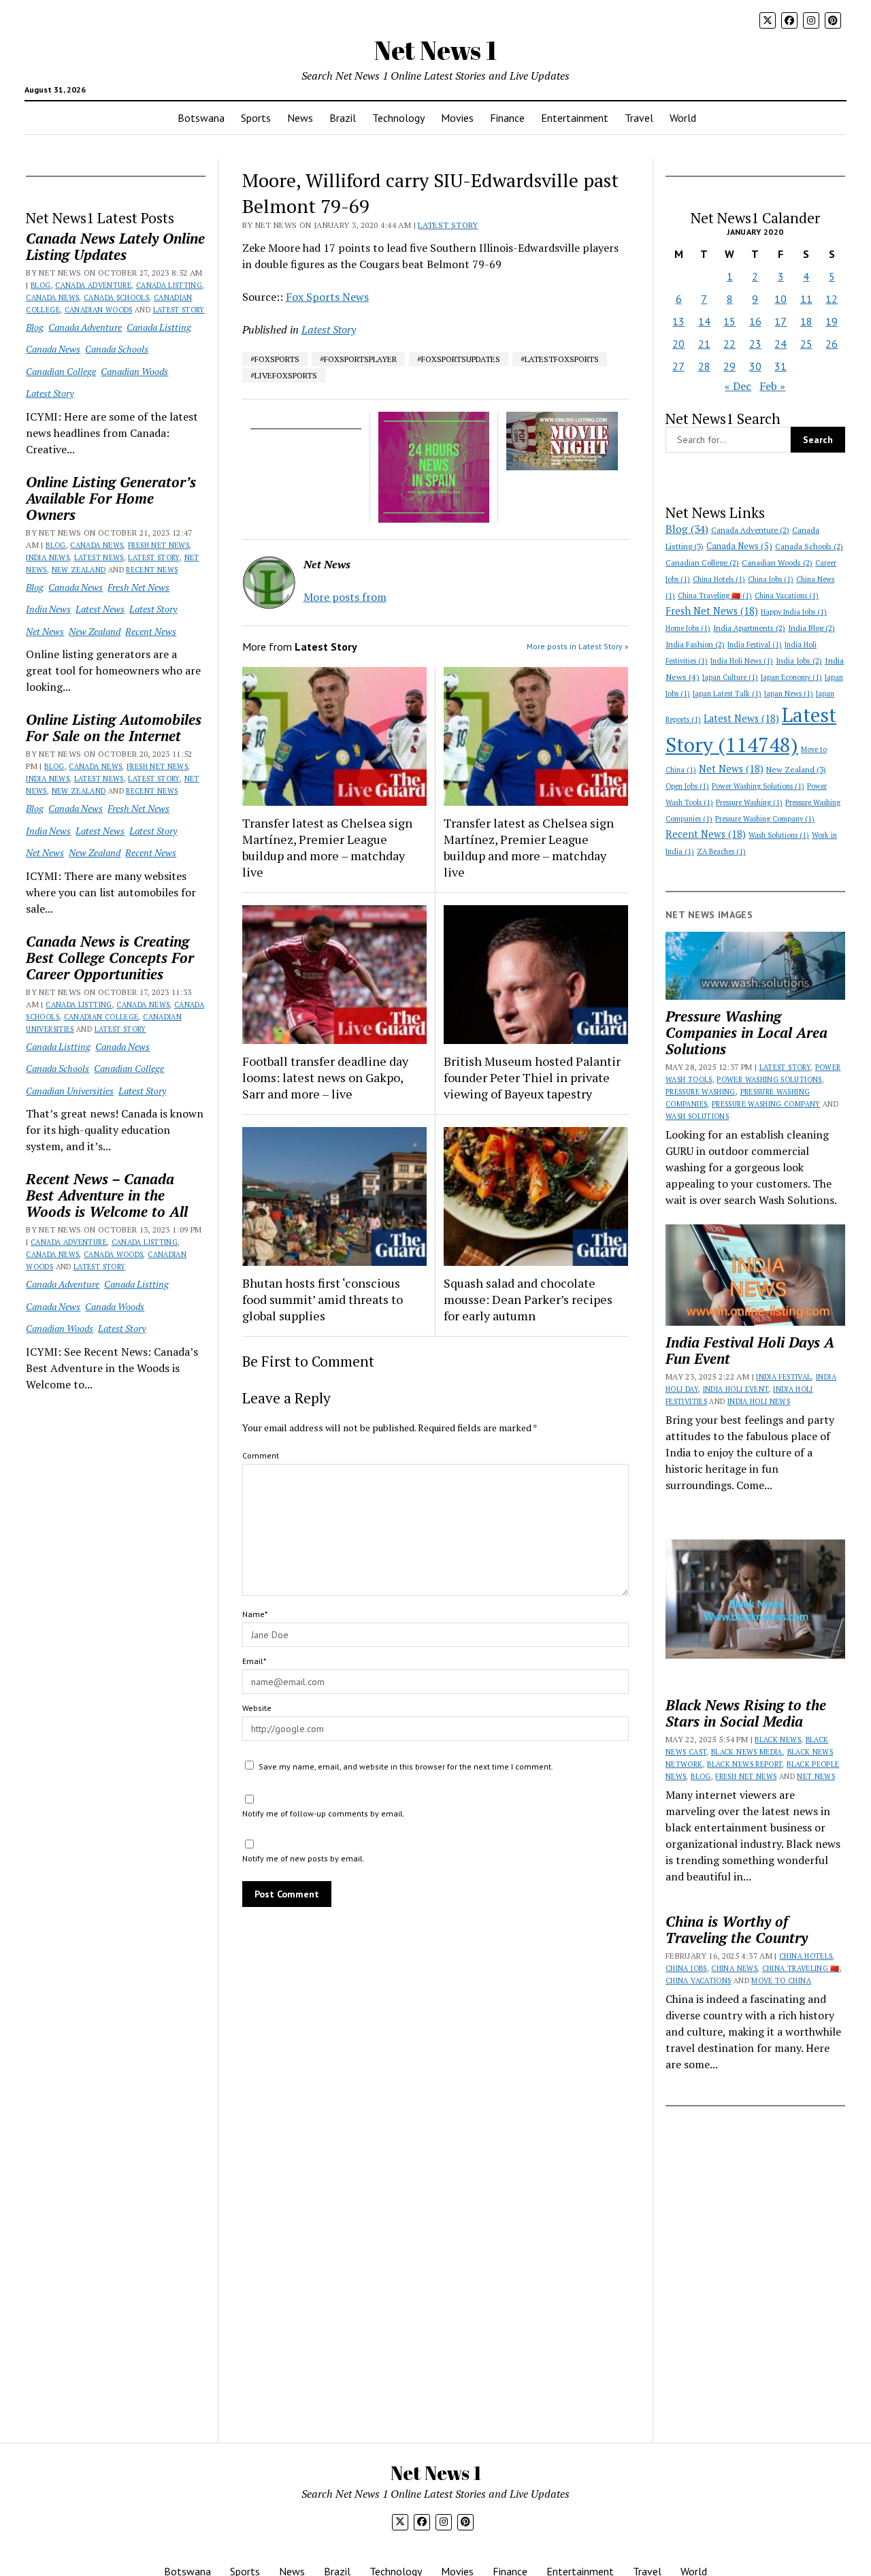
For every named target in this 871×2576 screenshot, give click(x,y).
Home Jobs (688, 628)
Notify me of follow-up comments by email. (324, 1813)
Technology (398, 118)
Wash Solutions (779, 835)
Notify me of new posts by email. (303, 1858)
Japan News (789, 694)
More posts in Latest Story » (578, 646)
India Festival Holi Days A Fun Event (750, 1350)
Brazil (343, 118)
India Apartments (749, 628)
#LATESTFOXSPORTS (560, 359)
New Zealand (79, 570)
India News (48, 557)
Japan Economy (791, 677)
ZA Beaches (721, 851)
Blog (40, 285)
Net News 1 (435, 50)
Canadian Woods (99, 310)
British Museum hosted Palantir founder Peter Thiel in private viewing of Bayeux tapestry (532, 1077)
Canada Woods (113, 1254)
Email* (254, 1661)
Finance (507, 118)
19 (832, 321)
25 (806, 344)
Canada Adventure (93, 285)
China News (734, 1968)
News (300, 118)
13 (678, 321)
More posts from (345, 597)
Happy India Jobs (794, 612)
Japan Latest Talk (727, 694)
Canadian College (61, 371)
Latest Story (179, 310)
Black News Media (747, 1752)
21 (704, 344)
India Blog (811, 628)
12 (832, 299)
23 (755, 344)
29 (729, 366)
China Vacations (787, 596)
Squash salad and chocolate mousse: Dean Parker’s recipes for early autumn (528, 1299)
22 (729, 344)
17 (780, 321)
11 (806, 299)
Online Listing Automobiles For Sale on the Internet (114, 728)
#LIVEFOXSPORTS (284, 375)
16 (755, 321)
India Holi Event (736, 1389)
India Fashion (695, 644)
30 (755, 366)
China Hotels (719, 579)
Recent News (152, 570)
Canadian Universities (70, 1091)
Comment (261, 1455)
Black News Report (744, 1764)
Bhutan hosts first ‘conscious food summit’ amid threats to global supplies (323, 1299)
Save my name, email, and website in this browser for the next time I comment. (406, 1766)
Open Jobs (687, 786)
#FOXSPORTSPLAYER (358, 359)
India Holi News (742, 661)
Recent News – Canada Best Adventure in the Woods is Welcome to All (107, 1195)
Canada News (52, 297)
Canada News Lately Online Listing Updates (115, 246)
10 (780, 299)
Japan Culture (730, 677)
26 (832, 344)
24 (780, 344)
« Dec (738, 386)
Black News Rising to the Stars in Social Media (746, 1713)
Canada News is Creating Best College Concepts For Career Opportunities (110, 958)
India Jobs (799, 661)
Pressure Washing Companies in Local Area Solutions (746, 1032)
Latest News (99, 557)
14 (704, 321)
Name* (255, 1614)
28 (704, 366)
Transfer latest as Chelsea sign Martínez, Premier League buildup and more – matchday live (327, 847)
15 (729, 321)
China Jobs (771, 579)
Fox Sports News (327, 297)
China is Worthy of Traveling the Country (737, 1929)
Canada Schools (116, 297)
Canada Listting (169, 285)
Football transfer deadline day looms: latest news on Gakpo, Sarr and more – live (325, 1077)
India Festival (755, 645)
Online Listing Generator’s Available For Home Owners (111, 498)
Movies (457, 118)
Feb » (772, 386)
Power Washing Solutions (758, 786)
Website (257, 1708)
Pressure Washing (749, 802)
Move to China (781, 1980)
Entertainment (575, 118)
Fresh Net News (159, 545)
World (683, 118)
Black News (778, 1740)
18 (806, 321)
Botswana (201, 118)
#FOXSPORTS (275, 359)
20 (678, 344)
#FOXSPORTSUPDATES (459, 359)
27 (678, 366)
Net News (45, 631)
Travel (639, 118)
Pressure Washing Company (765, 819)
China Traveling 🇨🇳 (715, 596)
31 (780, 366)
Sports (256, 118)
